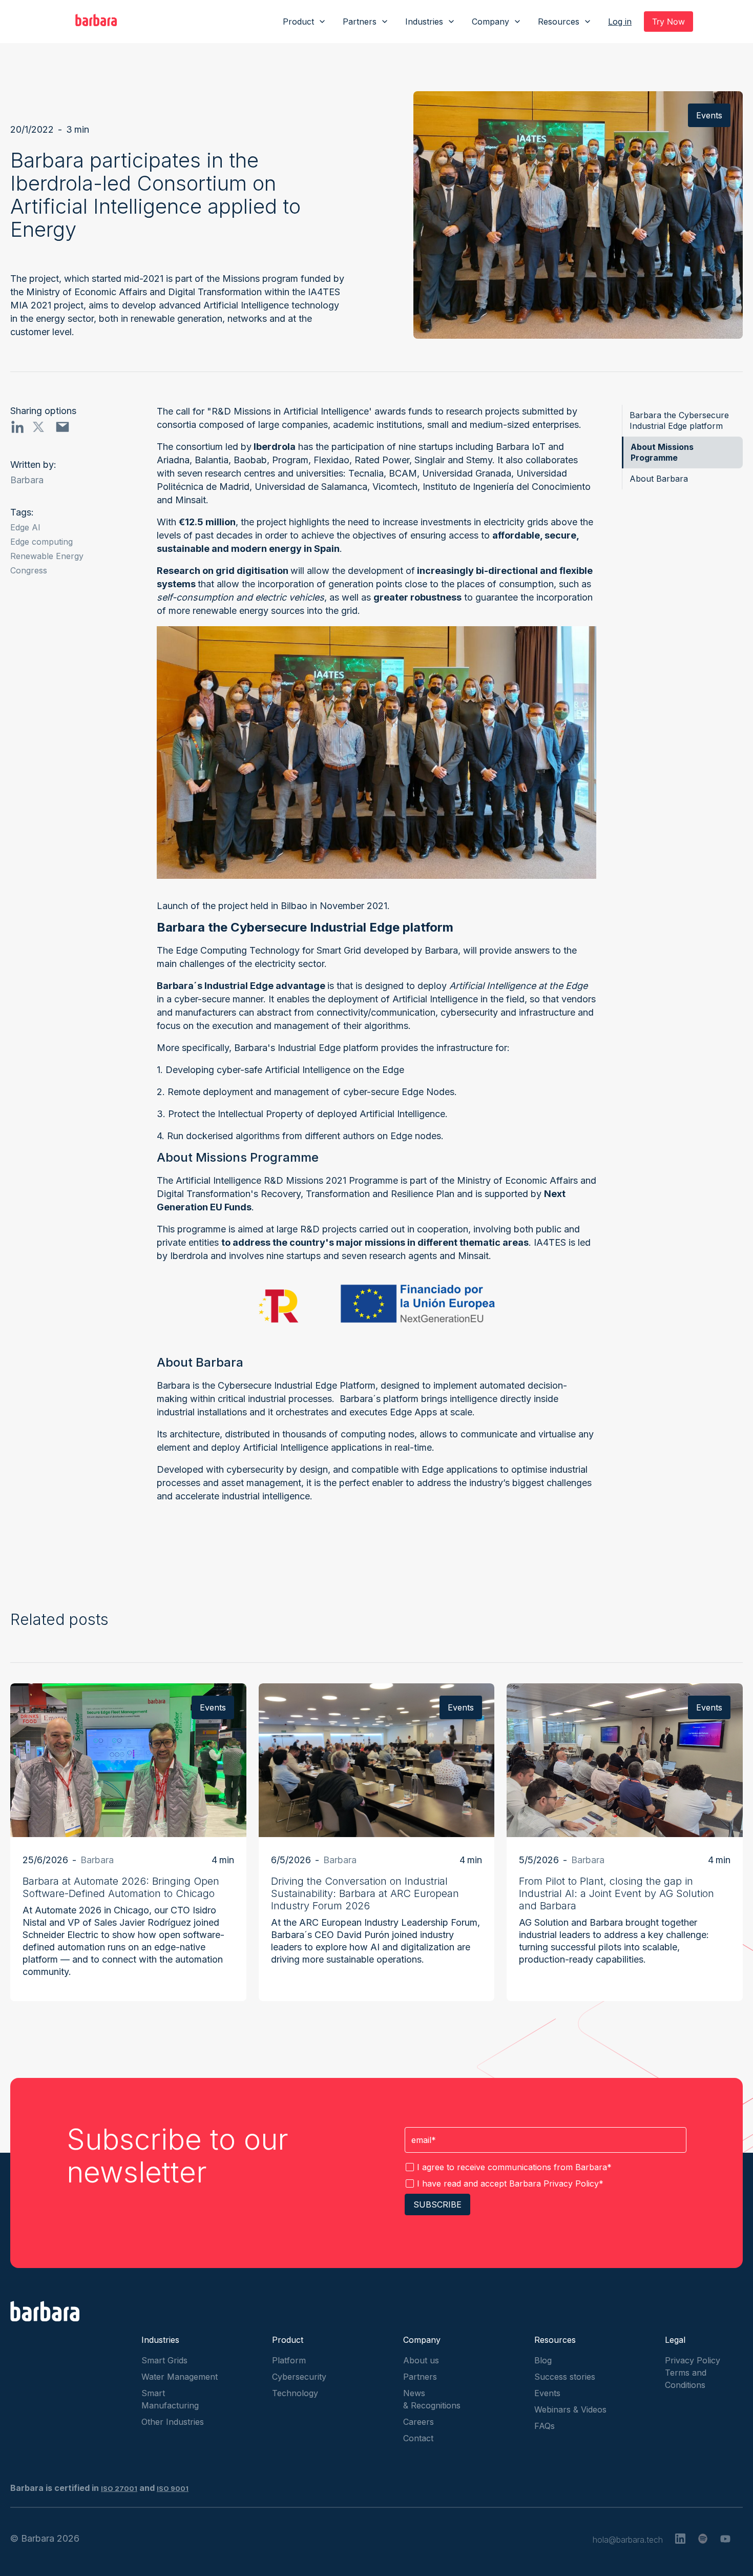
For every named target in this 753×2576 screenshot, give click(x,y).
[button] (305, 22)
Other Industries (173, 2422)
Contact (418, 2438)
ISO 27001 (119, 2488)
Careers (419, 2422)
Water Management (180, 2377)
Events (547, 2393)
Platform (289, 2360)
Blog (543, 2360)
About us (421, 2360)
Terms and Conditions (686, 2379)
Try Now (668, 22)
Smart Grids (164, 2360)
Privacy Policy (571, 2183)
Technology (295, 2393)
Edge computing (41, 542)
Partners (420, 2377)
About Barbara (659, 479)
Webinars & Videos (570, 2409)
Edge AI (25, 527)
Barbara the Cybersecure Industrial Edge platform (679, 420)
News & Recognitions (432, 2399)
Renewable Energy (47, 556)
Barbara (27, 480)
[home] (96, 22)
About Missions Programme (662, 452)
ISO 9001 (173, 2488)
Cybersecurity (299, 2377)
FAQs (545, 2426)
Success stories (565, 2377)
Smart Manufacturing (170, 2399)
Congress (29, 570)
